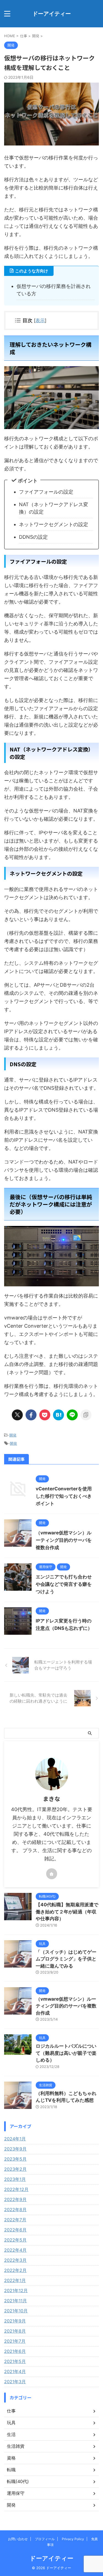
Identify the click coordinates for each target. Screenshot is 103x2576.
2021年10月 (16, 2311)
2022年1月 (15, 2280)
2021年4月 (15, 2371)
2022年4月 (15, 2250)
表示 (40, 320)
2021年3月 (15, 2382)
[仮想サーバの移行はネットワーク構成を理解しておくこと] (59, 1415)
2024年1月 (15, 2139)
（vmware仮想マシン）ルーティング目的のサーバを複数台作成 (64, 1540)
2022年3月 (15, 2260)
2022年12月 (16, 2189)
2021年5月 (15, 2361)
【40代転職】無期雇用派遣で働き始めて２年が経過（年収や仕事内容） (67, 1912)
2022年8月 (15, 2210)
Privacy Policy (73, 2539)
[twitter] (17, 1415)
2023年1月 (15, 2179)
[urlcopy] (86, 1415)
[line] (72, 1415)
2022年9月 (15, 2199)
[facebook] (31, 1415)
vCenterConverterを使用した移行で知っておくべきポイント (64, 1496)
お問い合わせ (18, 2539)
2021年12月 (16, 2291)
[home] (52, 1874)
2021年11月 (16, 2301)
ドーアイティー (52, 14)
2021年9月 (15, 2321)
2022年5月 (15, 2240)
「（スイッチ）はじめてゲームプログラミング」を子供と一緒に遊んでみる (66, 1959)
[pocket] (45, 1415)
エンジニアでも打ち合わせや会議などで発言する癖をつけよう (64, 1584)
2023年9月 (15, 2149)
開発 (13, 1435)
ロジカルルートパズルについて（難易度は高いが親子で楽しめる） (66, 2053)
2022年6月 (15, 2230)
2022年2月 (15, 2270)
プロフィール (45, 2539)
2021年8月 (15, 2331)
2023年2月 (15, 2169)
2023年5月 (15, 2159)
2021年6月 (15, 2351)
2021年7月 (15, 2341)
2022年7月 (15, 2220)
